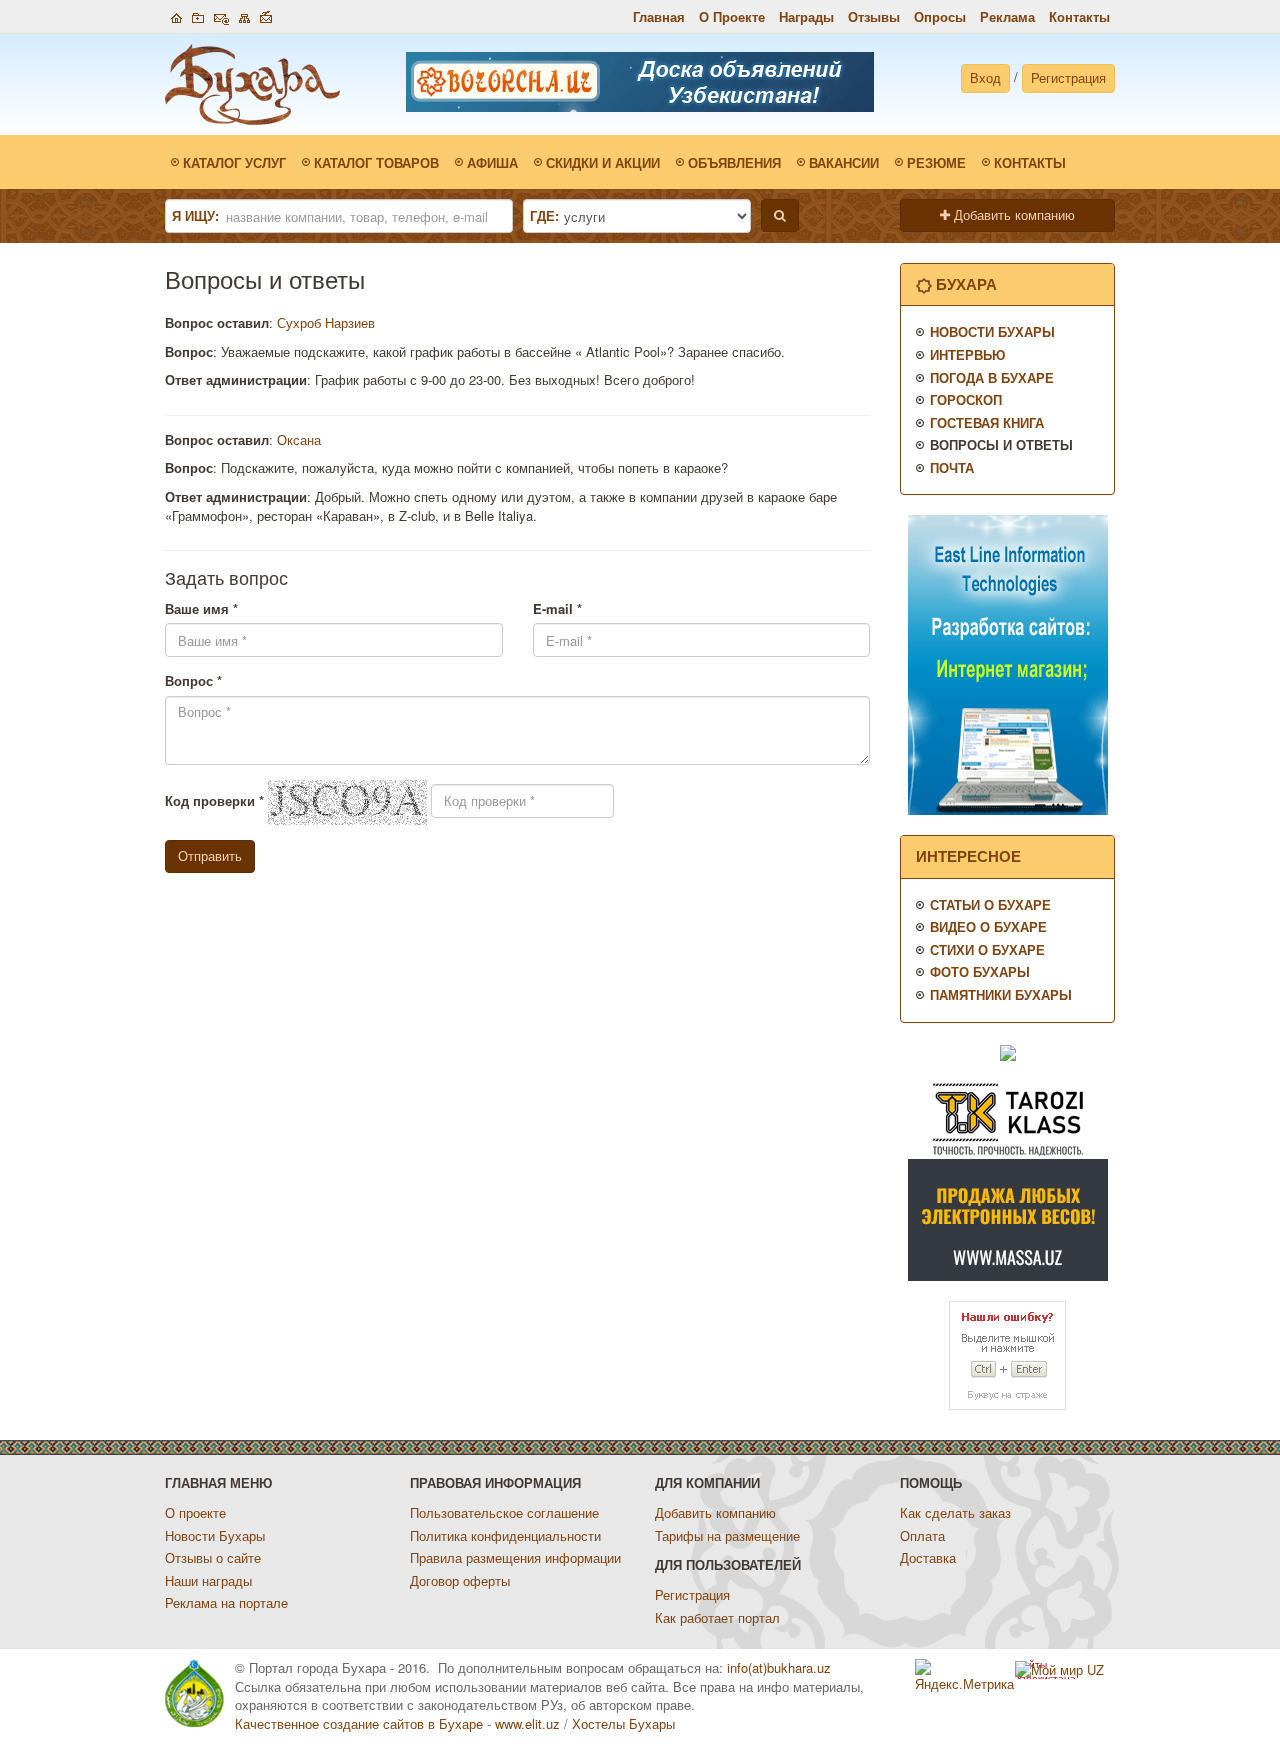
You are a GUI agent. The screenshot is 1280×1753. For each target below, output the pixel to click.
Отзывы (874, 16)
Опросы (940, 16)
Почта (952, 467)
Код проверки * (214, 801)
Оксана (299, 439)
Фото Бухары (980, 971)
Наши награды (208, 1580)
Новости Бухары (992, 331)
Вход (985, 77)
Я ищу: (195, 216)
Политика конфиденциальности (505, 1535)
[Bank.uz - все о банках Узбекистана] (1008, 1051)
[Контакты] (221, 15)
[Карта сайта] (244, 15)
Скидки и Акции (603, 162)
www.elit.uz (527, 1723)
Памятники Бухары (1001, 994)
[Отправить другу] (266, 15)
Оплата (922, 1535)
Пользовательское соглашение (504, 1512)
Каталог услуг (234, 162)
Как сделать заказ (955, 1512)
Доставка (928, 1557)
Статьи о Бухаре (990, 904)
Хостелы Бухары (623, 1723)
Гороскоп (966, 399)
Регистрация (1068, 77)
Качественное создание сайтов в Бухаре (359, 1723)
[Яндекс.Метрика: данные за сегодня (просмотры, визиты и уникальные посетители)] (965, 1676)
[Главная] (176, 15)
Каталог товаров (376, 162)
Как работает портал (717, 1617)
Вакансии (844, 162)
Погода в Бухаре (992, 377)
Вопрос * (193, 681)
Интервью (967, 354)
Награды (806, 16)
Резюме (936, 162)
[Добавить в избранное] (198, 15)
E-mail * (557, 609)
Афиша (492, 162)
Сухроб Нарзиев (326, 322)
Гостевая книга (987, 422)
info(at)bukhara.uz (779, 1667)
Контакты (1079, 16)
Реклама (1007, 16)
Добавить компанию (1012, 214)
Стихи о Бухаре (987, 949)
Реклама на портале (226, 1602)
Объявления (734, 162)
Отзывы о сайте (213, 1557)
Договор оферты (460, 1580)
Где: (544, 216)
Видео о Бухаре (988, 926)
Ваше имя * (201, 609)
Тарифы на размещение (727, 1535)
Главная (659, 16)
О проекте (195, 1512)
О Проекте (732, 16)
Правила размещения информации (515, 1557)
